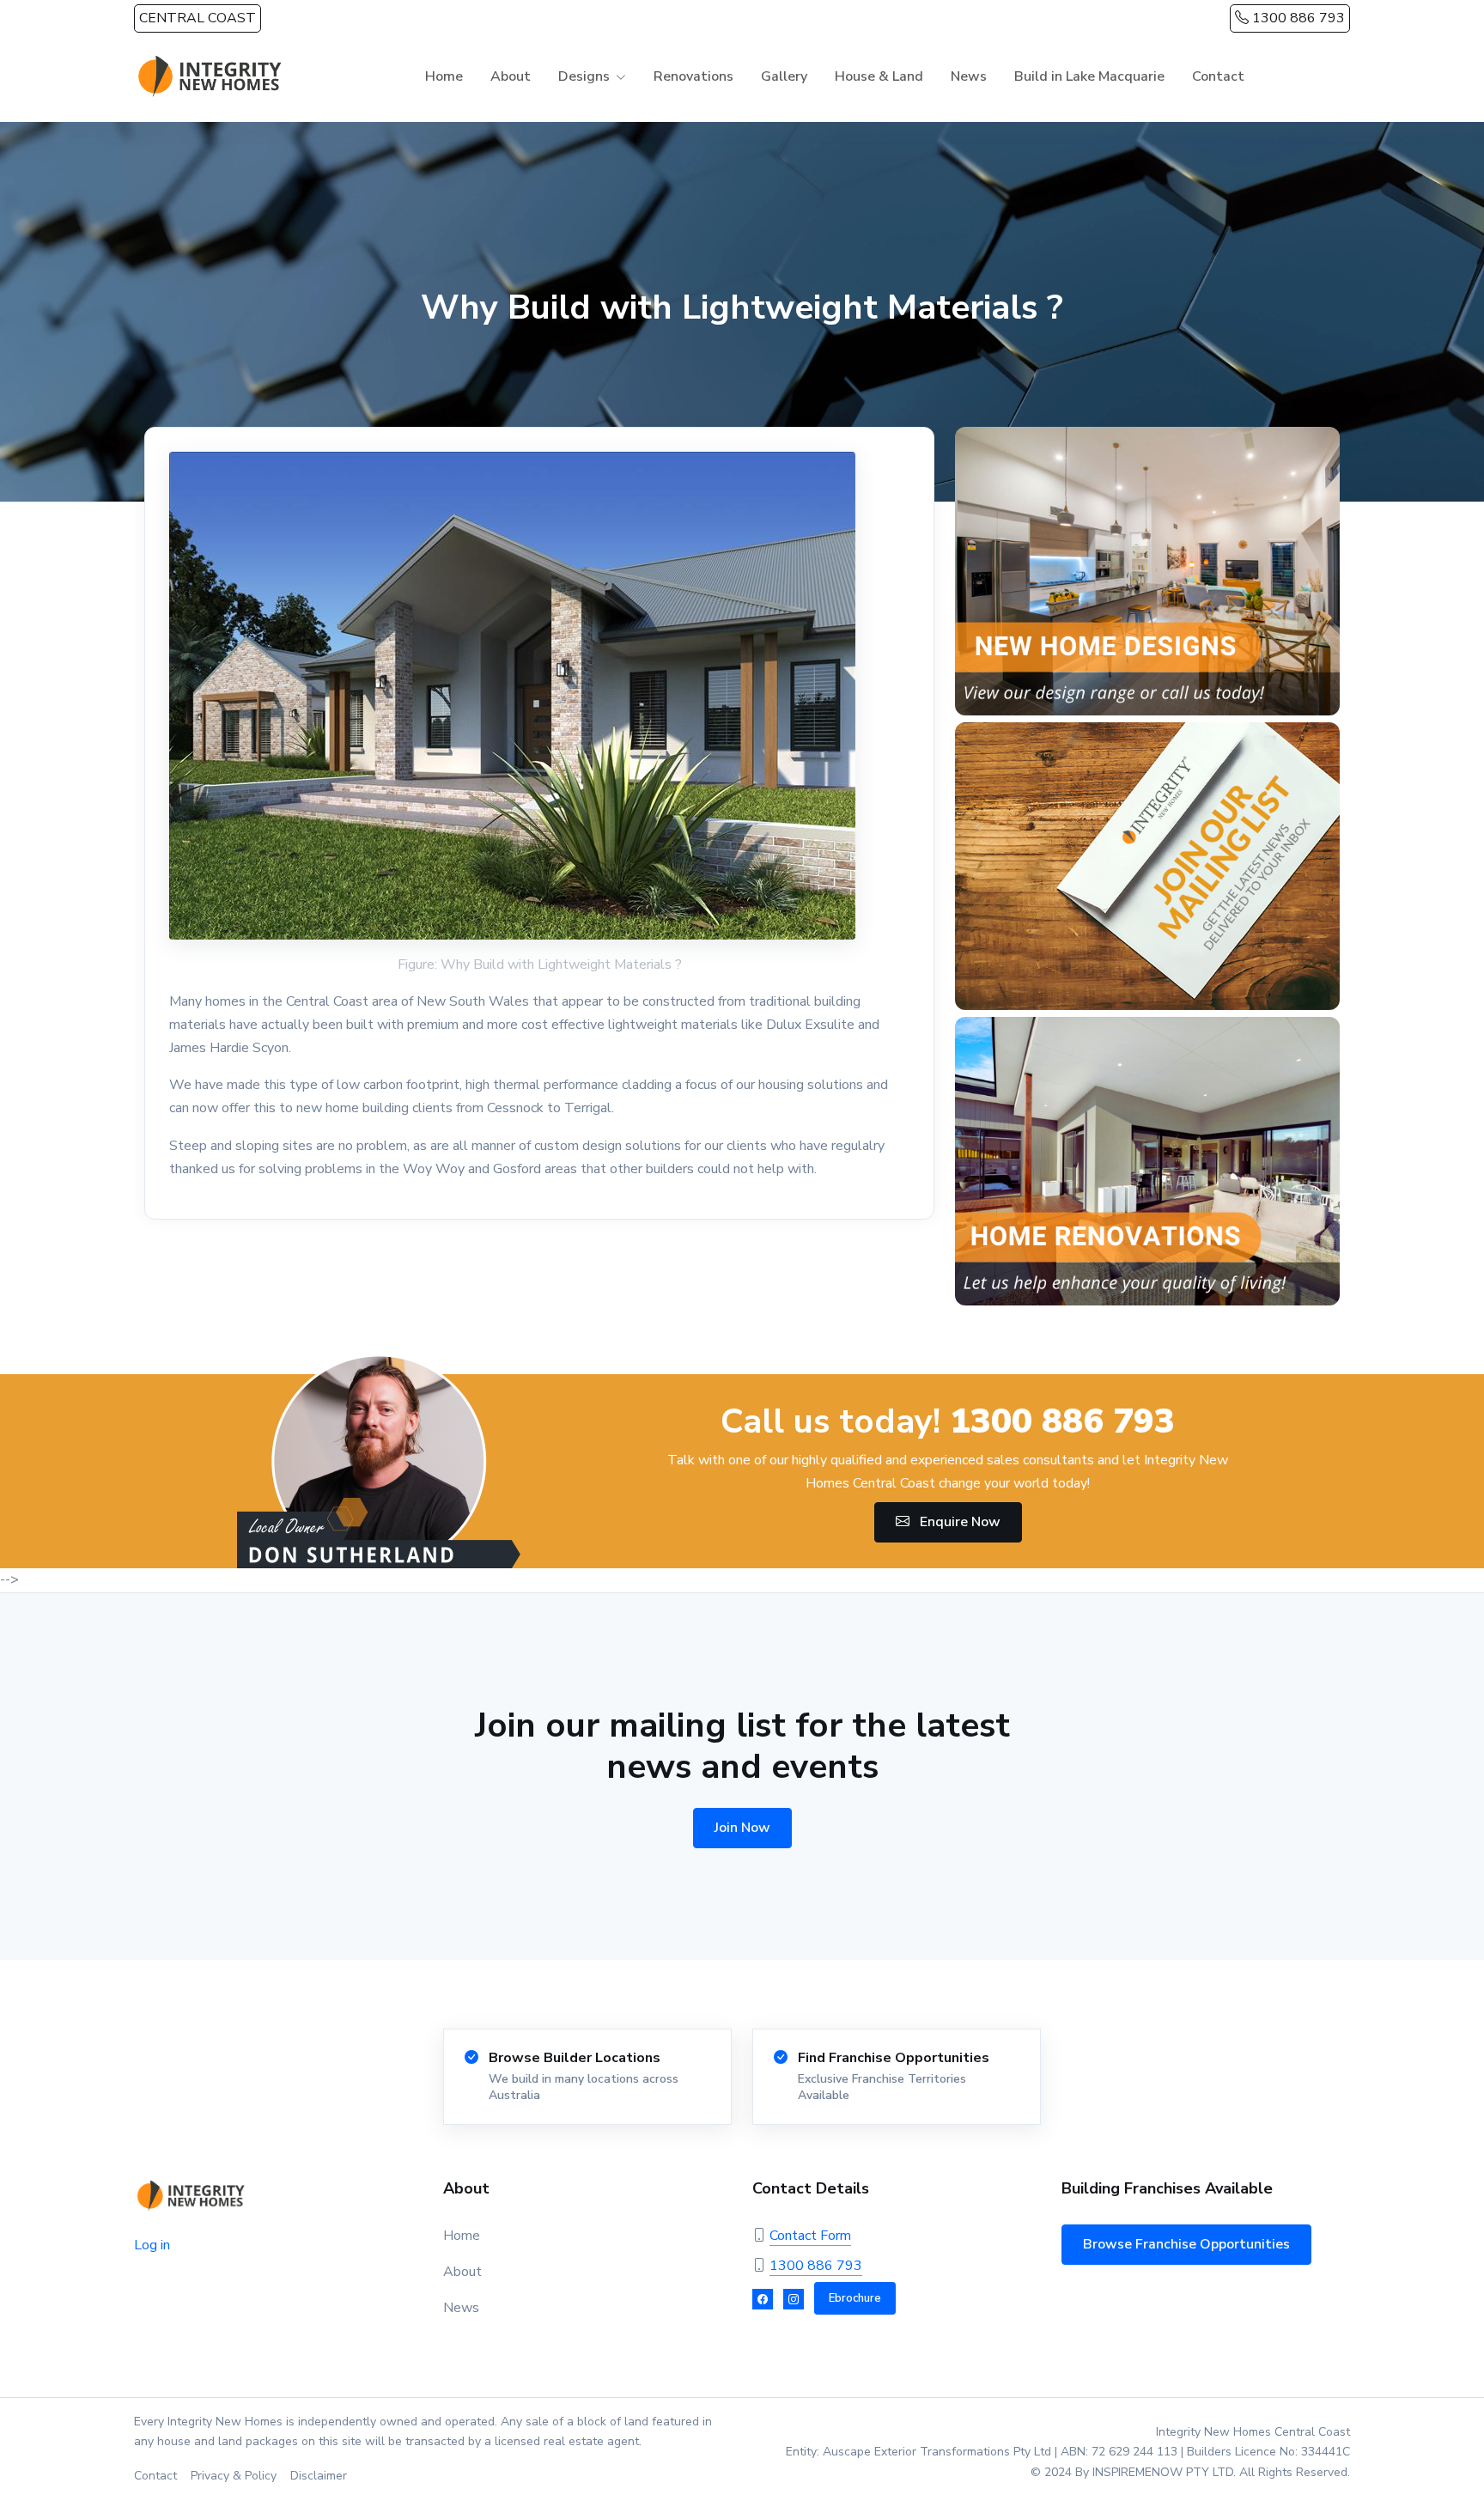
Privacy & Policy (234, 2476)
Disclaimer (319, 2476)
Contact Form (810, 2236)
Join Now (742, 1828)
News (969, 76)
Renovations (693, 76)
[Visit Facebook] (763, 2299)
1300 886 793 (1297, 18)
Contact (1218, 76)
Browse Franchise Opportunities (1186, 2244)
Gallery (784, 76)
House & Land (879, 76)
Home (444, 76)
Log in (152, 2245)
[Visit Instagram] (794, 2299)
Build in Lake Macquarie (1089, 76)
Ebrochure (855, 2298)
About (511, 76)
